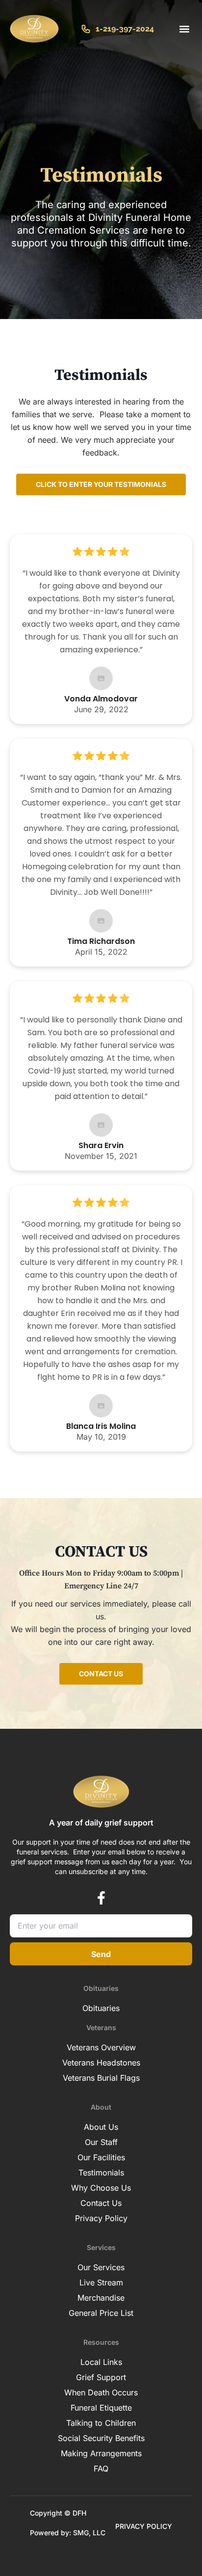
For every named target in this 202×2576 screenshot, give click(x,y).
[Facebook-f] (101, 1898)
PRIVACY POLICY (144, 2526)
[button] (184, 29)
